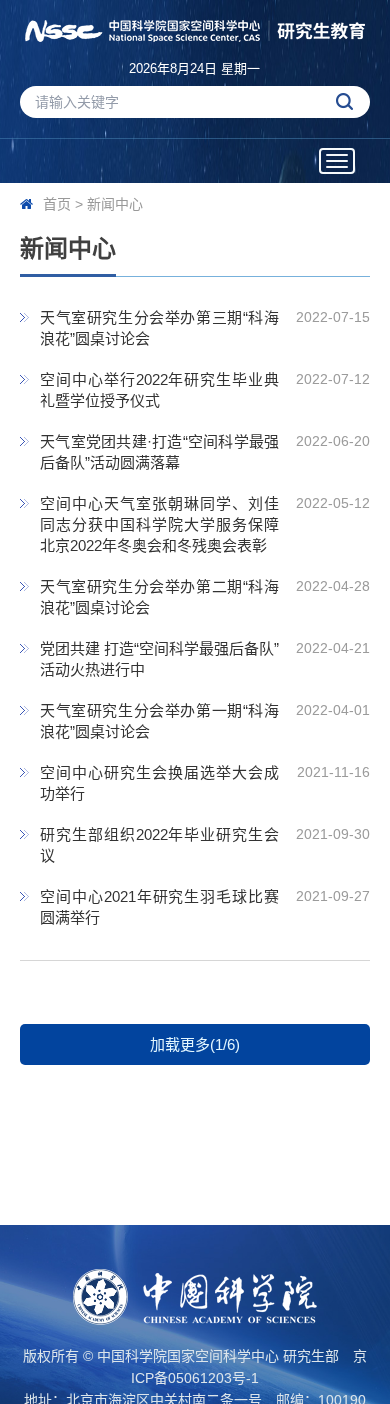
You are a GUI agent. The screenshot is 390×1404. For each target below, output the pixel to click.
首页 (57, 204)
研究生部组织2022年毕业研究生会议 (159, 845)
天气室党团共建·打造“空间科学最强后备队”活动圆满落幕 (159, 452)
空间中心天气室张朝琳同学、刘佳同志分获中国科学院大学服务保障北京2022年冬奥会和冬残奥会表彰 (159, 524)
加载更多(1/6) (195, 1044)
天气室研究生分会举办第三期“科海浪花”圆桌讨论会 (159, 328)
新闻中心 (115, 204)
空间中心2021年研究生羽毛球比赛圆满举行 (159, 907)
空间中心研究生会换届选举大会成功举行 (159, 783)
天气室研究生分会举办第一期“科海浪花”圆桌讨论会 (159, 721)
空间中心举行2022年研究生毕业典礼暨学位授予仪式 (159, 390)
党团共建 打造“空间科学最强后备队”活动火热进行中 (159, 659)
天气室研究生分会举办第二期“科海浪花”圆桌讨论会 (159, 597)
